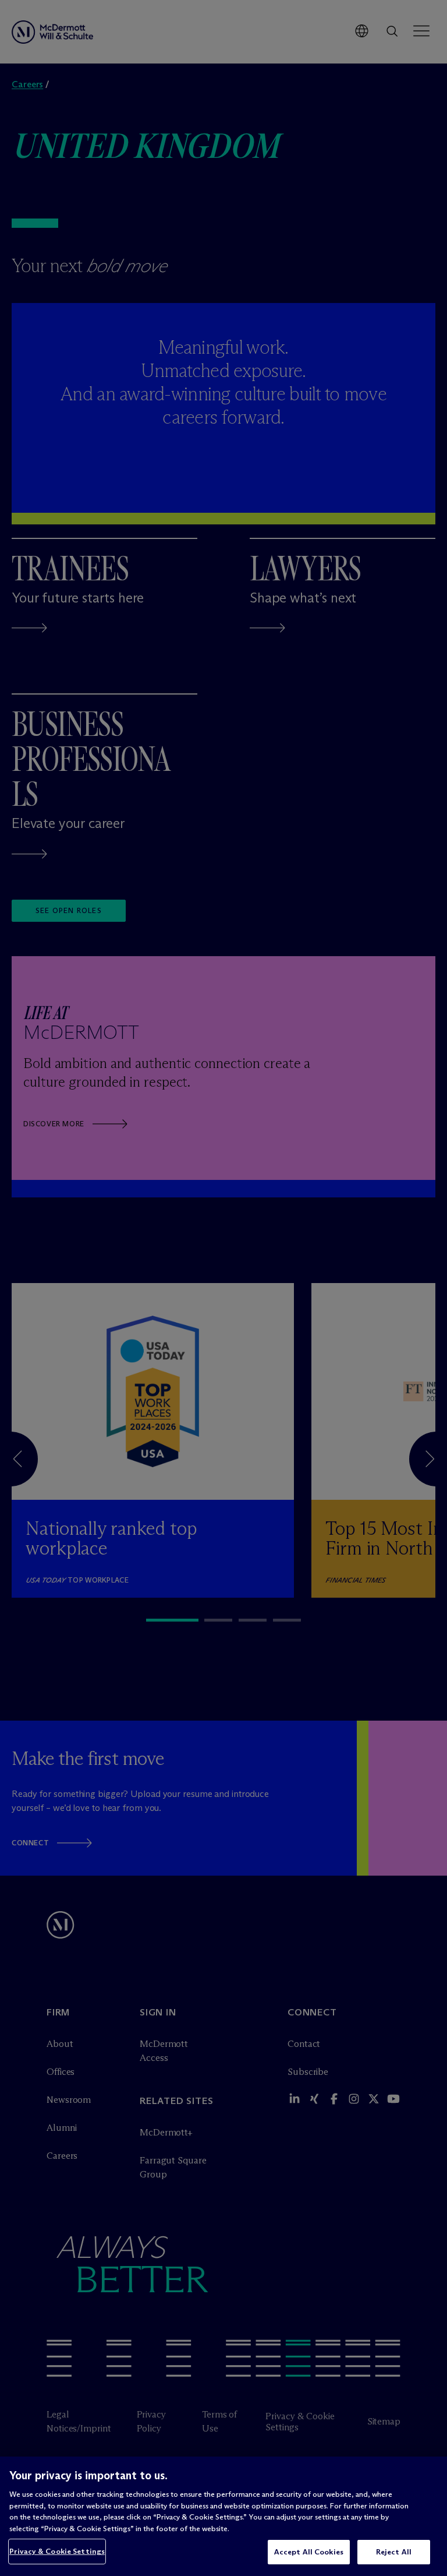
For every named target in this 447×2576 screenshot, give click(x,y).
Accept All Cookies (309, 2552)
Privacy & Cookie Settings (57, 2551)
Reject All (394, 2552)
